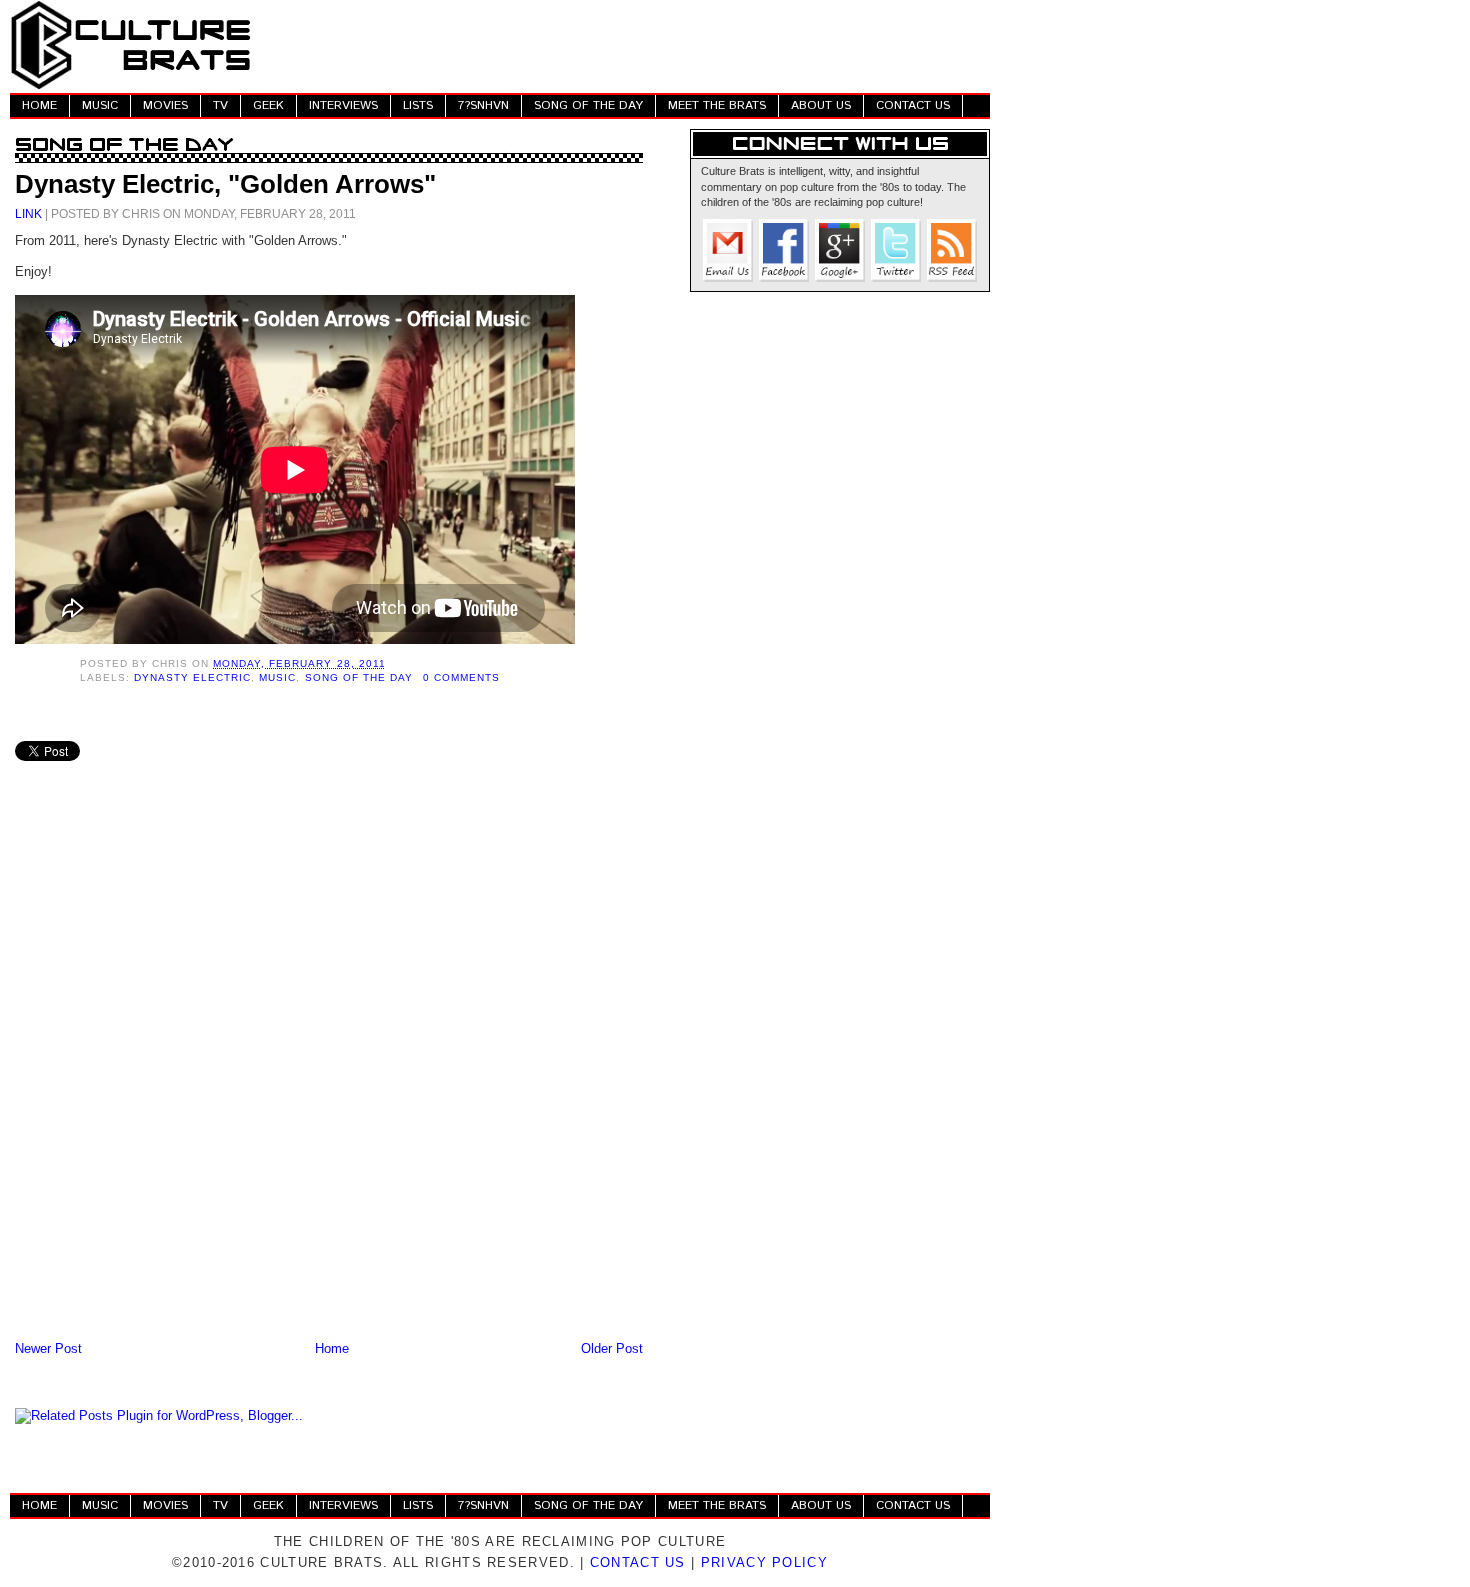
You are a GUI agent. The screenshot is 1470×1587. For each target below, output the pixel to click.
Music (277, 677)
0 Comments (461, 677)
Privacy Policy (764, 1562)
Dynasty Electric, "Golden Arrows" (225, 184)
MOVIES (165, 105)
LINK (28, 213)
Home (332, 1348)
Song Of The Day (359, 677)
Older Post (612, 1348)
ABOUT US (821, 105)
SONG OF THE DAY (588, 105)
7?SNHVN (483, 105)
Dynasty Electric (192, 677)
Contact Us (638, 1562)
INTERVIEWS (343, 105)
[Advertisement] (626, 45)
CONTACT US (913, 105)
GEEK (268, 105)
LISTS (418, 105)
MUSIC (100, 105)
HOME (39, 105)
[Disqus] (329, 1075)
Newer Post (48, 1348)
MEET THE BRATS (717, 105)
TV (220, 105)
